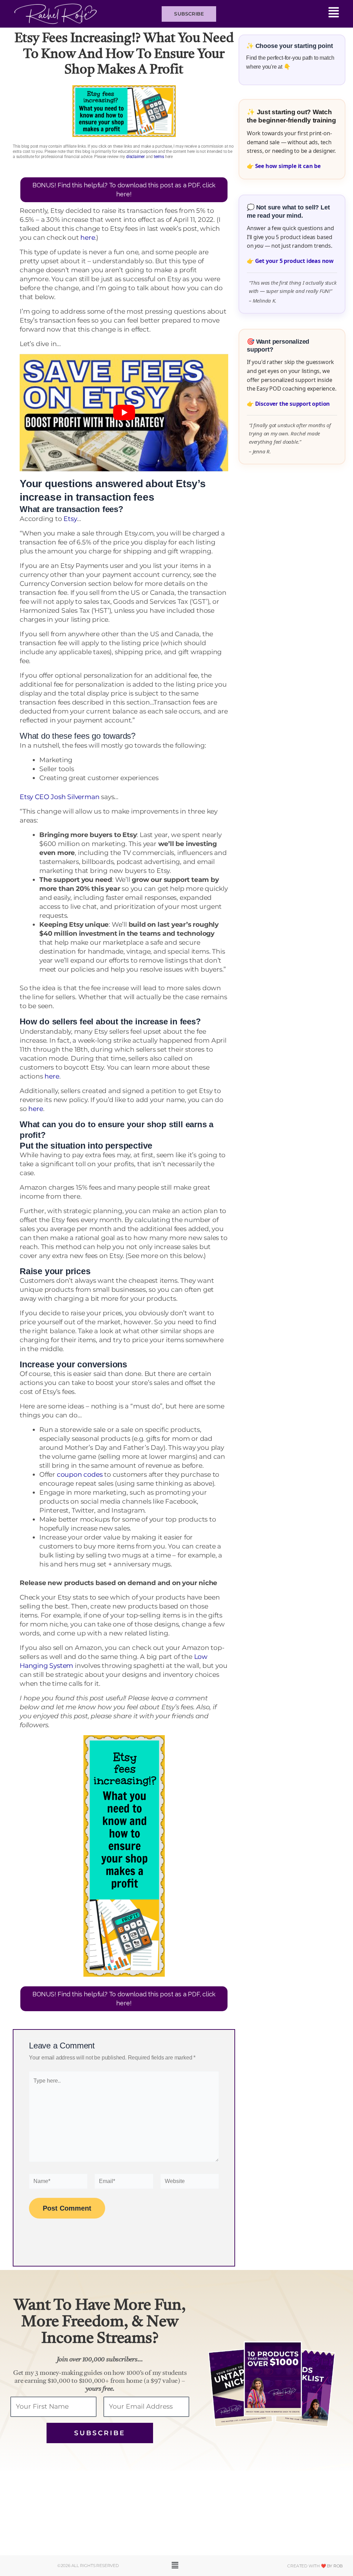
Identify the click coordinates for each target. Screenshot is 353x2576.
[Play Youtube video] (124, 413)
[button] (281, 14)
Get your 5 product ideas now (294, 261)
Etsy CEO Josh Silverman (59, 797)
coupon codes (80, 1474)
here (88, 238)
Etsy (70, 519)
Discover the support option (293, 404)
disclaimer (135, 157)
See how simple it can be (288, 166)
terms (159, 157)
